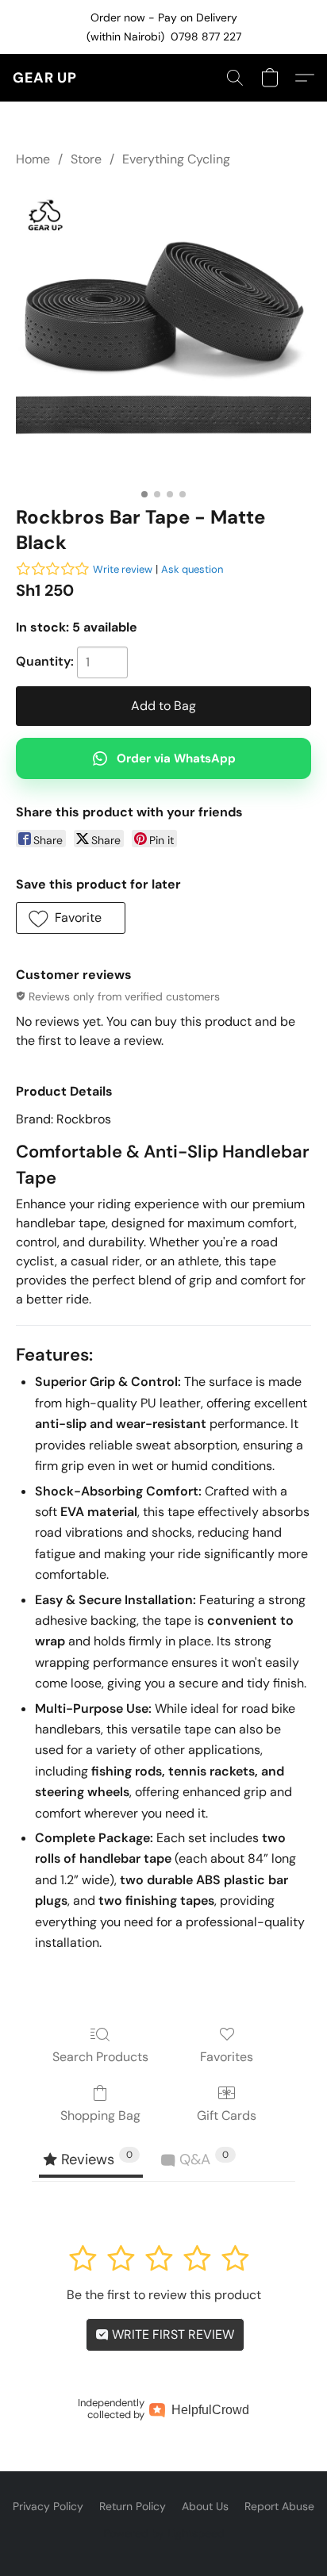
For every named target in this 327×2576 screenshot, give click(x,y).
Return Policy (133, 2506)
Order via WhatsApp (176, 758)
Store (86, 159)
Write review (123, 569)
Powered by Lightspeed (164, 2533)
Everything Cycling (176, 159)
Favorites (227, 2057)
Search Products (100, 2057)
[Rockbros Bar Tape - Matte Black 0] (163, 333)
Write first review (171, 2334)
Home (33, 159)
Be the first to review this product (164, 2295)
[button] (45, 78)
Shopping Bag (100, 2115)
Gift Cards (227, 2115)
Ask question (192, 569)
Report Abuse (279, 2506)
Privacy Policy (48, 2506)
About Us (205, 2506)
